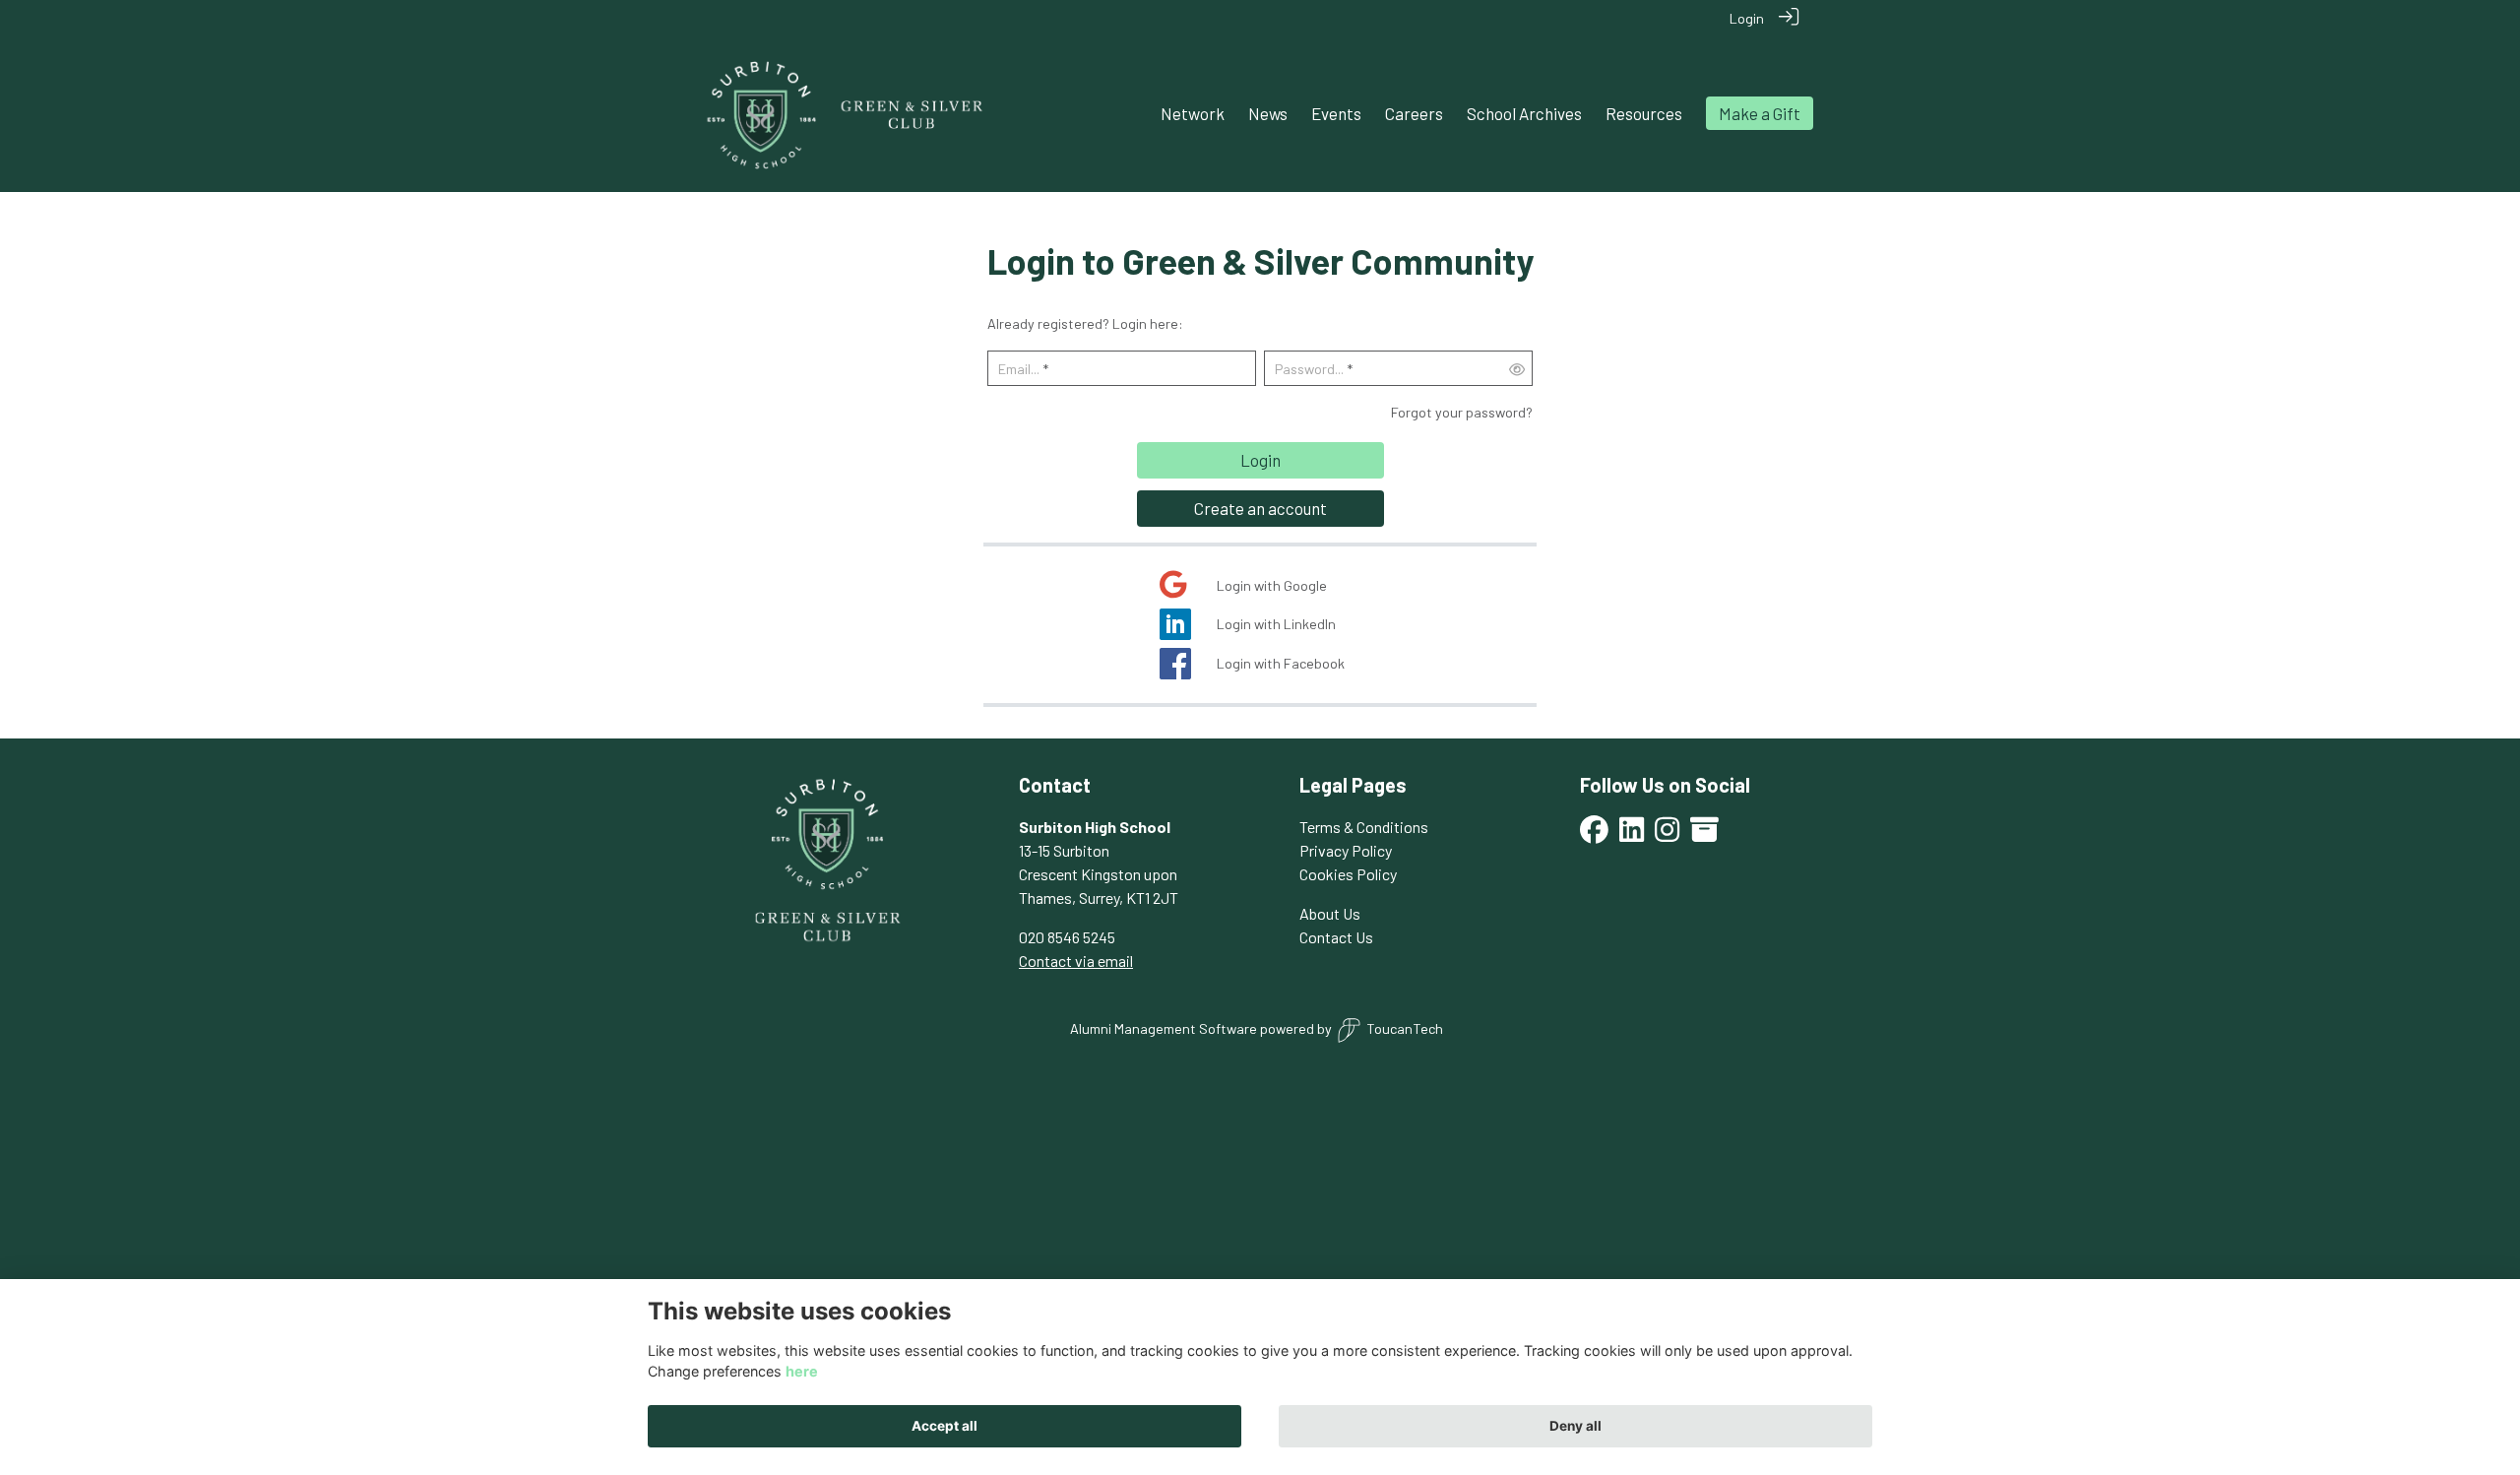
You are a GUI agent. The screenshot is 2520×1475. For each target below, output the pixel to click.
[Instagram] (1667, 834)
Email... (1019, 369)
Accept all (945, 1426)
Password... (1309, 369)
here (802, 1371)
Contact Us (1336, 937)
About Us (1330, 913)
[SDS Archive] (1704, 834)
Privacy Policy (1346, 850)
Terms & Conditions (1364, 827)
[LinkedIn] (1632, 834)
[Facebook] (1594, 834)
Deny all (1575, 1426)
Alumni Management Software (1164, 1028)
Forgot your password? (1462, 412)
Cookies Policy (1348, 874)
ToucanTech (1405, 1028)
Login (1747, 18)
